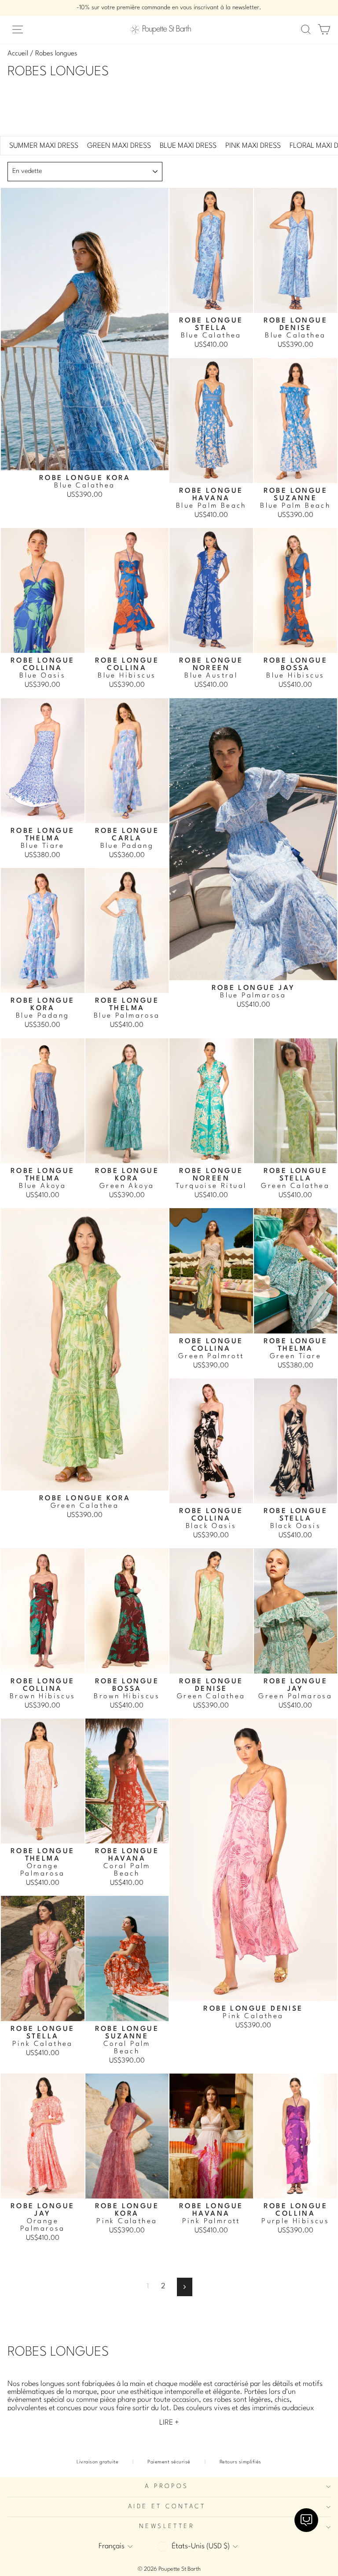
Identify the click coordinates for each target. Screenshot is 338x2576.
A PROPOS (167, 2486)
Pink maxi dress (253, 146)
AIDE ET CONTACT (167, 2507)
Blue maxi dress (188, 146)
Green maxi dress (119, 146)
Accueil (18, 54)
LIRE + (169, 2423)
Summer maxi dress (44, 146)
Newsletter (167, 2527)
